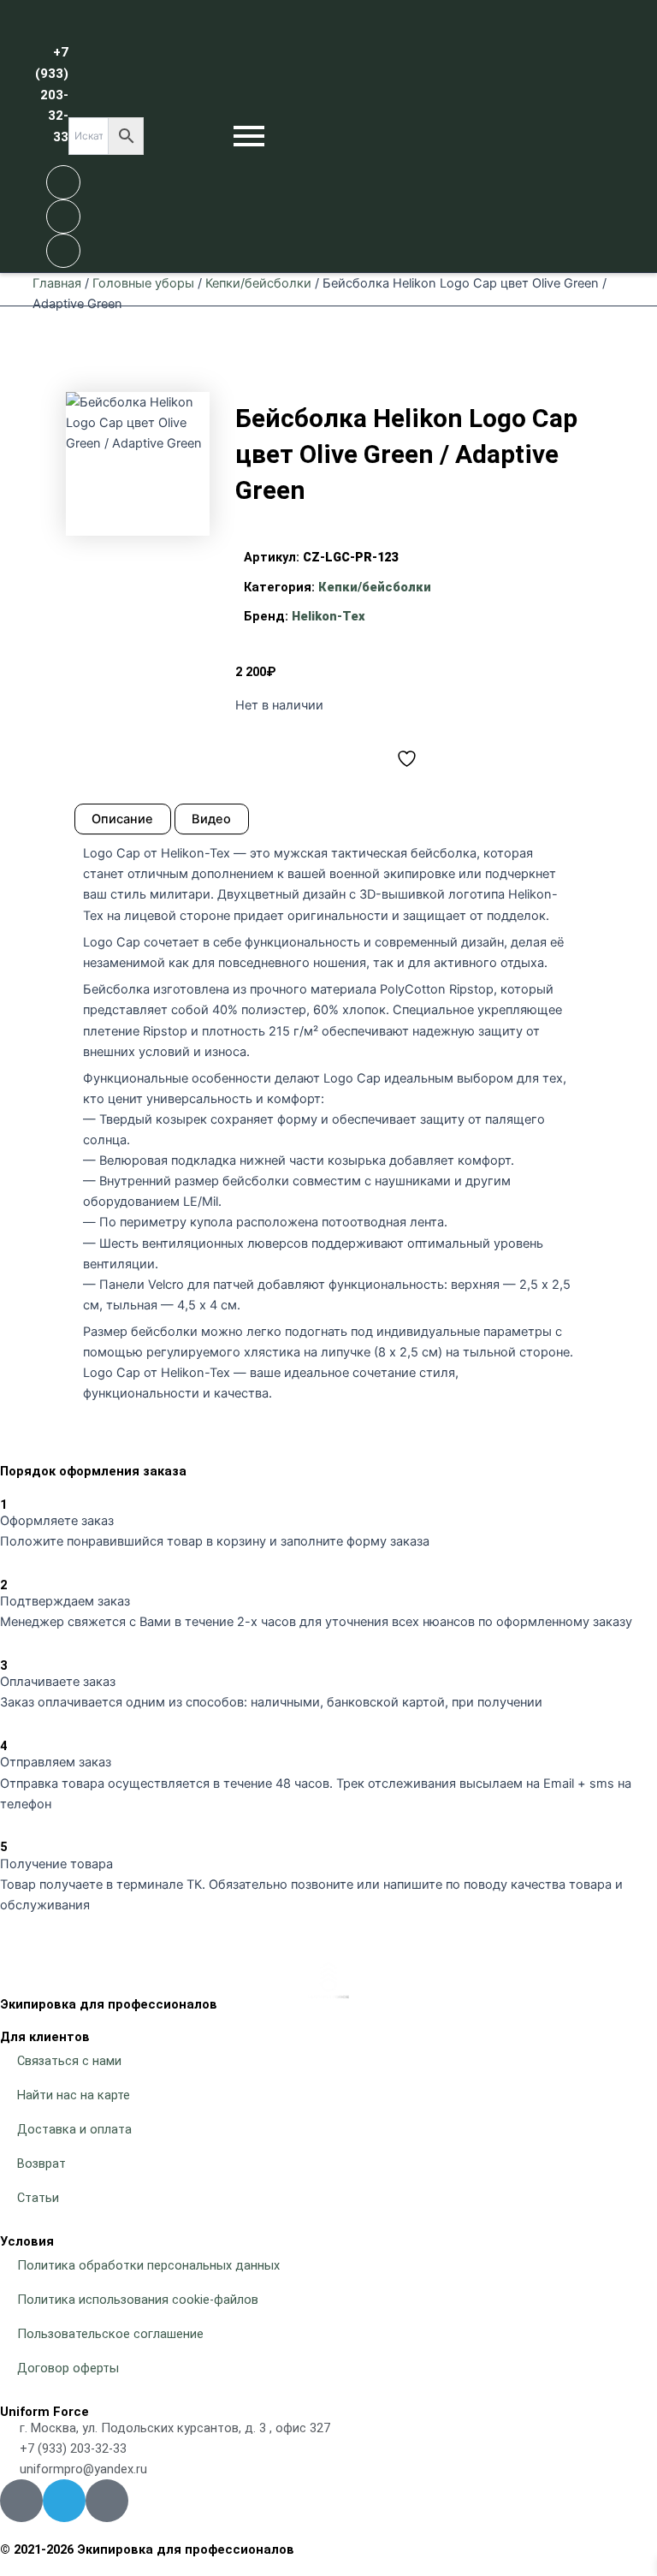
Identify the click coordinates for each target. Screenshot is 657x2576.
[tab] (123, 819)
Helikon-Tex (328, 616)
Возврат (41, 2163)
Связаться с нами (69, 2061)
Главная (57, 283)
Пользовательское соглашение (110, 2334)
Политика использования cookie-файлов (138, 2300)
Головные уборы (143, 283)
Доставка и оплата (74, 2129)
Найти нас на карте (74, 2095)
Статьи (38, 2198)
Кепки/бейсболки (258, 283)
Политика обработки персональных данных (148, 2265)
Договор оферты (68, 2368)
